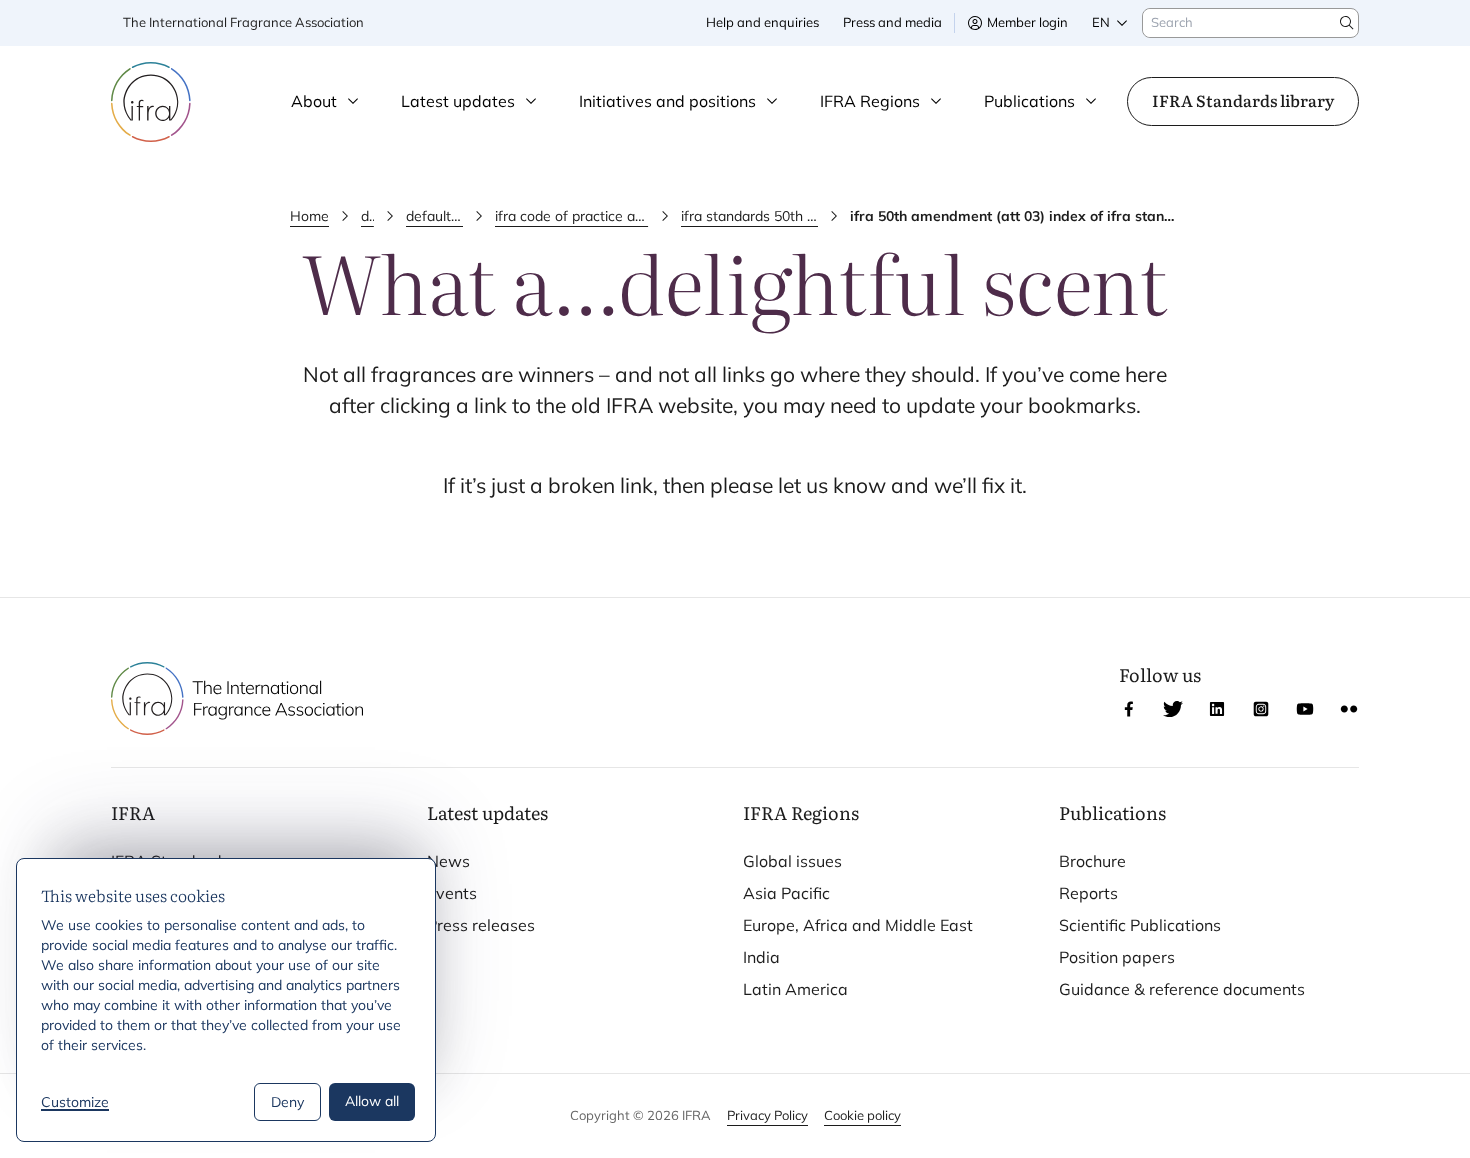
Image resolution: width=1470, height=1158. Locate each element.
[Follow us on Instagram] (1261, 709)
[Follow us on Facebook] (1129, 709)
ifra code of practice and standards (571, 216)
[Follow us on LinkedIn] (1217, 709)
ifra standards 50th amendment (750, 216)
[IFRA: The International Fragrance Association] (151, 102)
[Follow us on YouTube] (1305, 709)
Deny (287, 1102)
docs (367, 216)
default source (435, 216)
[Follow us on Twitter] (1173, 709)
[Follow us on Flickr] (1349, 709)
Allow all (372, 1101)
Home (309, 216)
